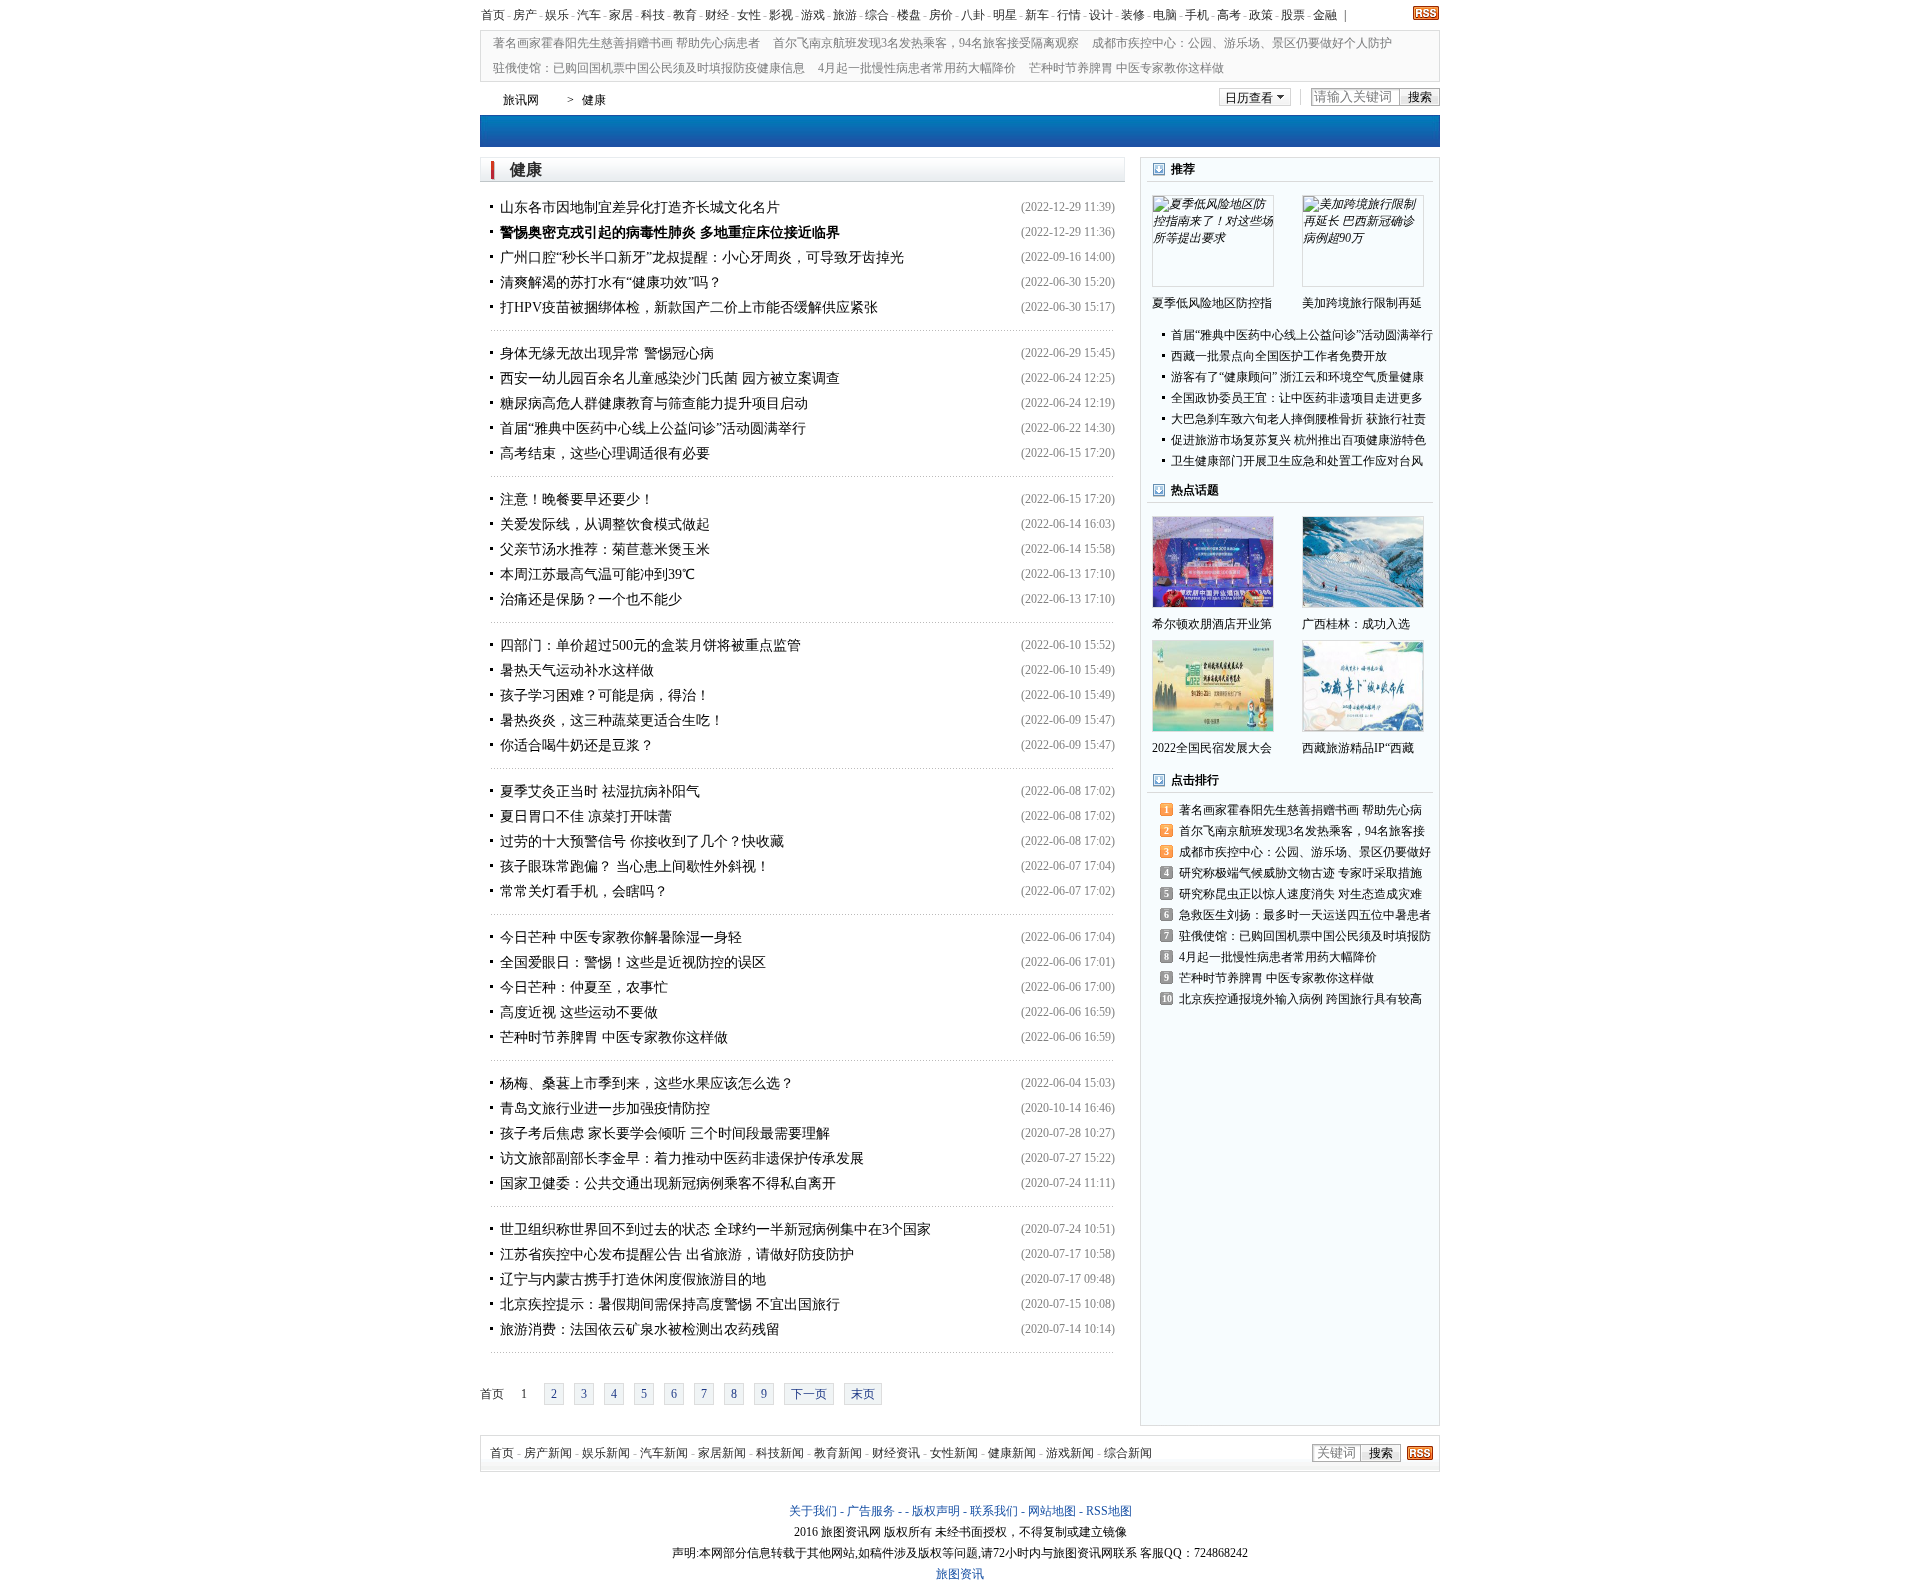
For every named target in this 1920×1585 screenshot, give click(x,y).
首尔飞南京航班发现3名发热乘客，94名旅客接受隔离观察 (926, 43)
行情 (1069, 15)
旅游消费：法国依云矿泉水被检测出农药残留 (640, 1329)
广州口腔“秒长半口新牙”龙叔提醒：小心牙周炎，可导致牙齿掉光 (702, 257)
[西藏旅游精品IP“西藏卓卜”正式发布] (1363, 686)
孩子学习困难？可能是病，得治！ (605, 695)
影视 (781, 15)
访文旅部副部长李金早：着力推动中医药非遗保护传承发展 (682, 1158)
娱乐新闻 (606, 1453)
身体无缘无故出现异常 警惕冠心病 (607, 353)
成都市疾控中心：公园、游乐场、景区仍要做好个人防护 (1242, 43)
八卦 (973, 15)
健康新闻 (1012, 1453)
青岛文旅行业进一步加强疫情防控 (605, 1108)
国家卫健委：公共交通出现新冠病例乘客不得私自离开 (668, 1183)
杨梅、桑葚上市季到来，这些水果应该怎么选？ (647, 1083)
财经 (717, 15)
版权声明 (936, 1511)
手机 (1197, 15)
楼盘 (909, 15)
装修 (1133, 15)
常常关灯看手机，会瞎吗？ (584, 891)
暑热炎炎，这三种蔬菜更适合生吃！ (612, 720)
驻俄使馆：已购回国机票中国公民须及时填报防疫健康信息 (649, 68)
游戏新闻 (1070, 1453)
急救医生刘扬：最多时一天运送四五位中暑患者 (1305, 915)
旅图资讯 (960, 1574)
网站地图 (1052, 1511)
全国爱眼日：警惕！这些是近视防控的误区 (633, 962)
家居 (621, 15)
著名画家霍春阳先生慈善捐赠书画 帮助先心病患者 (626, 43)
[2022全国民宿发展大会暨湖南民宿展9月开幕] (1213, 686)
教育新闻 (838, 1453)
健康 (594, 100)
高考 (1229, 15)
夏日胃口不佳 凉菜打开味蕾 (586, 816)
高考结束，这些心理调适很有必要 (605, 453)
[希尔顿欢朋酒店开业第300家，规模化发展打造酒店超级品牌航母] (1213, 562)
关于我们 (813, 1511)
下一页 (809, 1394)
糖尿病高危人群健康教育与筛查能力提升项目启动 (654, 403)
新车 (1037, 15)
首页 (493, 15)
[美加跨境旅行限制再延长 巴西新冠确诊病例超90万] (1363, 241)
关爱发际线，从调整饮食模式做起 (605, 524)
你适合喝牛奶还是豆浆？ (577, 745)
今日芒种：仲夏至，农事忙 (584, 987)
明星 (1005, 15)
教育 (685, 15)
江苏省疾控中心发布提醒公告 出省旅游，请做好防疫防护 (677, 1254)
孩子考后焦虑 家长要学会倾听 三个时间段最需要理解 (665, 1133)
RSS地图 (1109, 1511)
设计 (1101, 15)
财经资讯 (896, 1453)
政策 (1261, 15)
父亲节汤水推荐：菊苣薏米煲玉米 (605, 549)
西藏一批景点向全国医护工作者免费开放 (1279, 356)
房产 (525, 15)
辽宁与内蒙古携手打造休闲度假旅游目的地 (633, 1279)
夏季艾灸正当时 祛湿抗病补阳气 (600, 791)
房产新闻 (548, 1453)
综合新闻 (1128, 1453)
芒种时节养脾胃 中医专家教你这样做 (1126, 68)
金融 (1325, 15)
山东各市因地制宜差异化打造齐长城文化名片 (640, 207)
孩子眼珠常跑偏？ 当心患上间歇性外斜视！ (635, 866)
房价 (941, 15)
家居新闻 (722, 1453)
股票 (1293, 15)
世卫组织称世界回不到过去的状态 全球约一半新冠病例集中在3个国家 (715, 1229)
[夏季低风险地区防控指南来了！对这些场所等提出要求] (1213, 241)
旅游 (845, 15)
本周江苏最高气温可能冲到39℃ (597, 574)
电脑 (1165, 15)
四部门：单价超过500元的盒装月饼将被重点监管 (650, 645)
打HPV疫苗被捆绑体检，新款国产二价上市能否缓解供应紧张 (689, 307)
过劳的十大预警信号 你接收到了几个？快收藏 (642, 841)
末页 (863, 1394)
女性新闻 (954, 1453)
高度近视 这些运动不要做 (579, 1012)
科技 (653, 15)
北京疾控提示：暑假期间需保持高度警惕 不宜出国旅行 (670, 1304)
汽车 (589, 15)
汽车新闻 (664, 1453)
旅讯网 (521, 100)
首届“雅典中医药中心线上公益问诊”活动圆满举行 (653, 428)
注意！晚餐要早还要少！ (577, 499)
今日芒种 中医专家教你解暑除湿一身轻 (621, 937)
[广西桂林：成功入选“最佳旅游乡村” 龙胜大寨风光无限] (1363, 562)
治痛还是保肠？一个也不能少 (591, 599)
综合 (877, 15)
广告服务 (871, 1511)
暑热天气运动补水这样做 (577, 670)
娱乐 (557, 15)
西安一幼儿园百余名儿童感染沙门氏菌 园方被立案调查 (670, 378)
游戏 (813, 15)
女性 (749, 15)
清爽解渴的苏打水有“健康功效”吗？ (611, 282)
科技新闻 (780, 1453)
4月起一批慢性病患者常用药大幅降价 (917, 68)
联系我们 (994, 1511)
